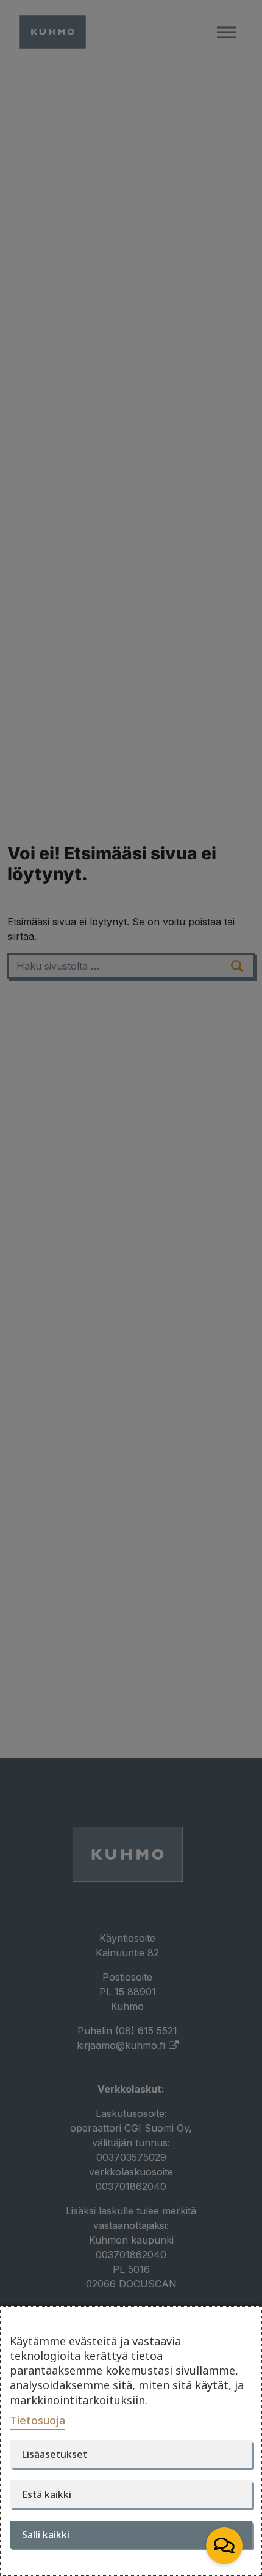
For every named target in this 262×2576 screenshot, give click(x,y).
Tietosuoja (37, 2420)
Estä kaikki (47, 2494)
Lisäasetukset (55, 2454)
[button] (224, 2546)
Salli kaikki (46, 2535)
